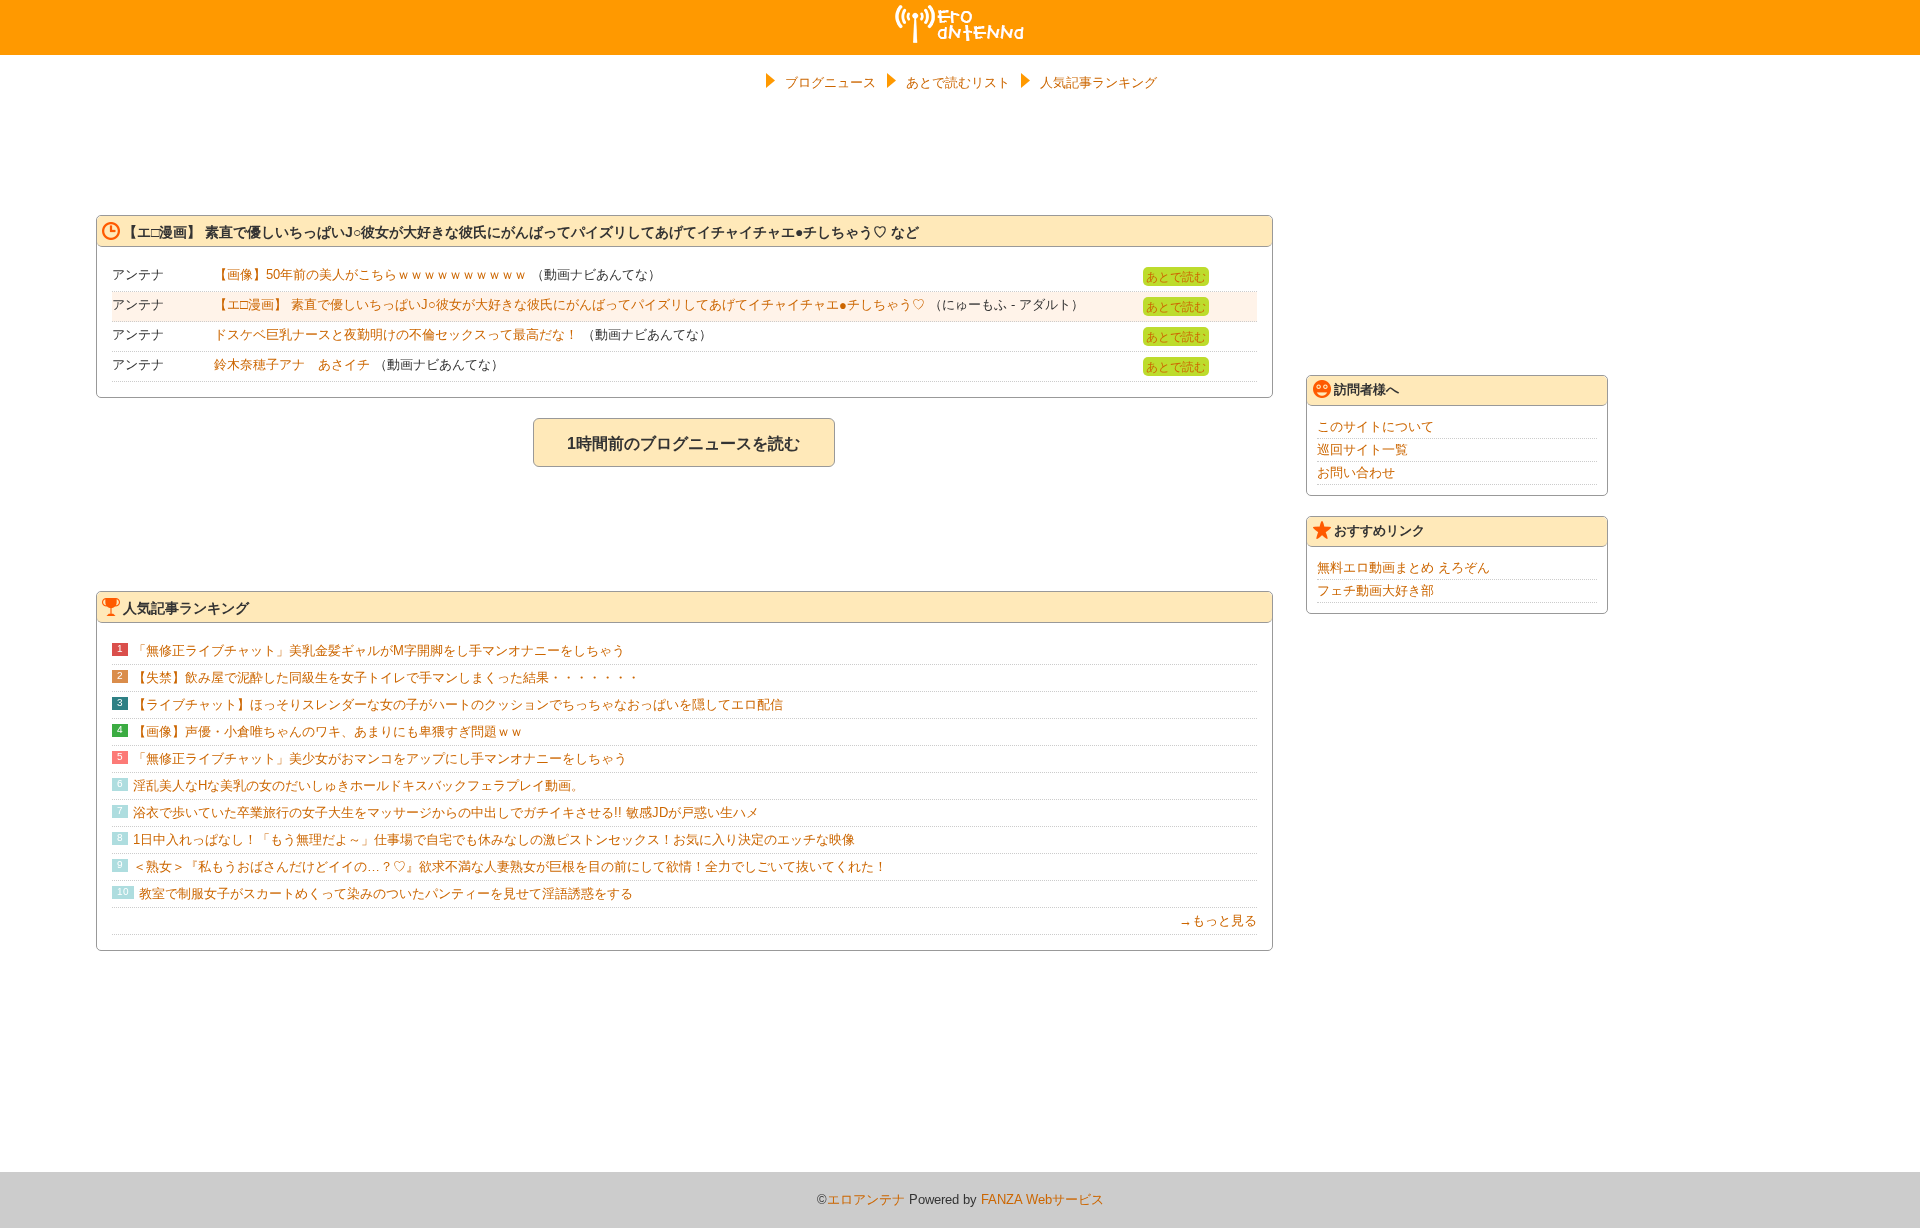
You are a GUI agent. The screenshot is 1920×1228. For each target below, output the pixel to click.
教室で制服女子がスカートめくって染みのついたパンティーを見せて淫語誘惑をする (386, 893)
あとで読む (1176, 277)
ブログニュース (830, 82)
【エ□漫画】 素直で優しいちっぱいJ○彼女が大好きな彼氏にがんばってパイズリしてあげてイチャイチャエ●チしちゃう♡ (569, 304)
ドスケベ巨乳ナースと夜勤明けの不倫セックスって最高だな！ (396, 334)
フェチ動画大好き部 (1375, 590)
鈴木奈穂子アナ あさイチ (292, 364)
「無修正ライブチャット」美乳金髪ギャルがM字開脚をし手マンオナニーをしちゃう (379, 650)
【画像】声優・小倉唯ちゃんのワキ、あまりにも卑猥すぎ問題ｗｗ (328, 731)
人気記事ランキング (1098, 82)
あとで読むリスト (958, 82)
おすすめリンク (1379, 530)
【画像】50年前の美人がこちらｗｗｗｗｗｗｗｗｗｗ (370, 274)
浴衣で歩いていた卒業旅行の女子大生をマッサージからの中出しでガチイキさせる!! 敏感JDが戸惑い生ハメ (446, 812)
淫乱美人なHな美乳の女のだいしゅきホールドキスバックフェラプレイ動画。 (358, 785)
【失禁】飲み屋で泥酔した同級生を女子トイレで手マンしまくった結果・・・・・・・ (386, 677)
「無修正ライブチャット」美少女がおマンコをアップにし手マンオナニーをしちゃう (380, 758)
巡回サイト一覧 (1362, 449)
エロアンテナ (960, 13)
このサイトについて (1375, 426)
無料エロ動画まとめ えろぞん (1403, 567)
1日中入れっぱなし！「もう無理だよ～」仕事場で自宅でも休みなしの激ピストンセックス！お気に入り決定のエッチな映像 (494, 839)
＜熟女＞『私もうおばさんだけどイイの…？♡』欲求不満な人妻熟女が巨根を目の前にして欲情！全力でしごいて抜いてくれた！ (510, 866)
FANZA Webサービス (1042, 1199)
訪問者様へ (1366, 389)
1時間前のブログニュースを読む (683, 443)
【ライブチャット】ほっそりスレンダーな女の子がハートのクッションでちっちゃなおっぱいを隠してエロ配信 (458, 704)
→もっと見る (1218, 920)
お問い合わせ (1356, 472)
